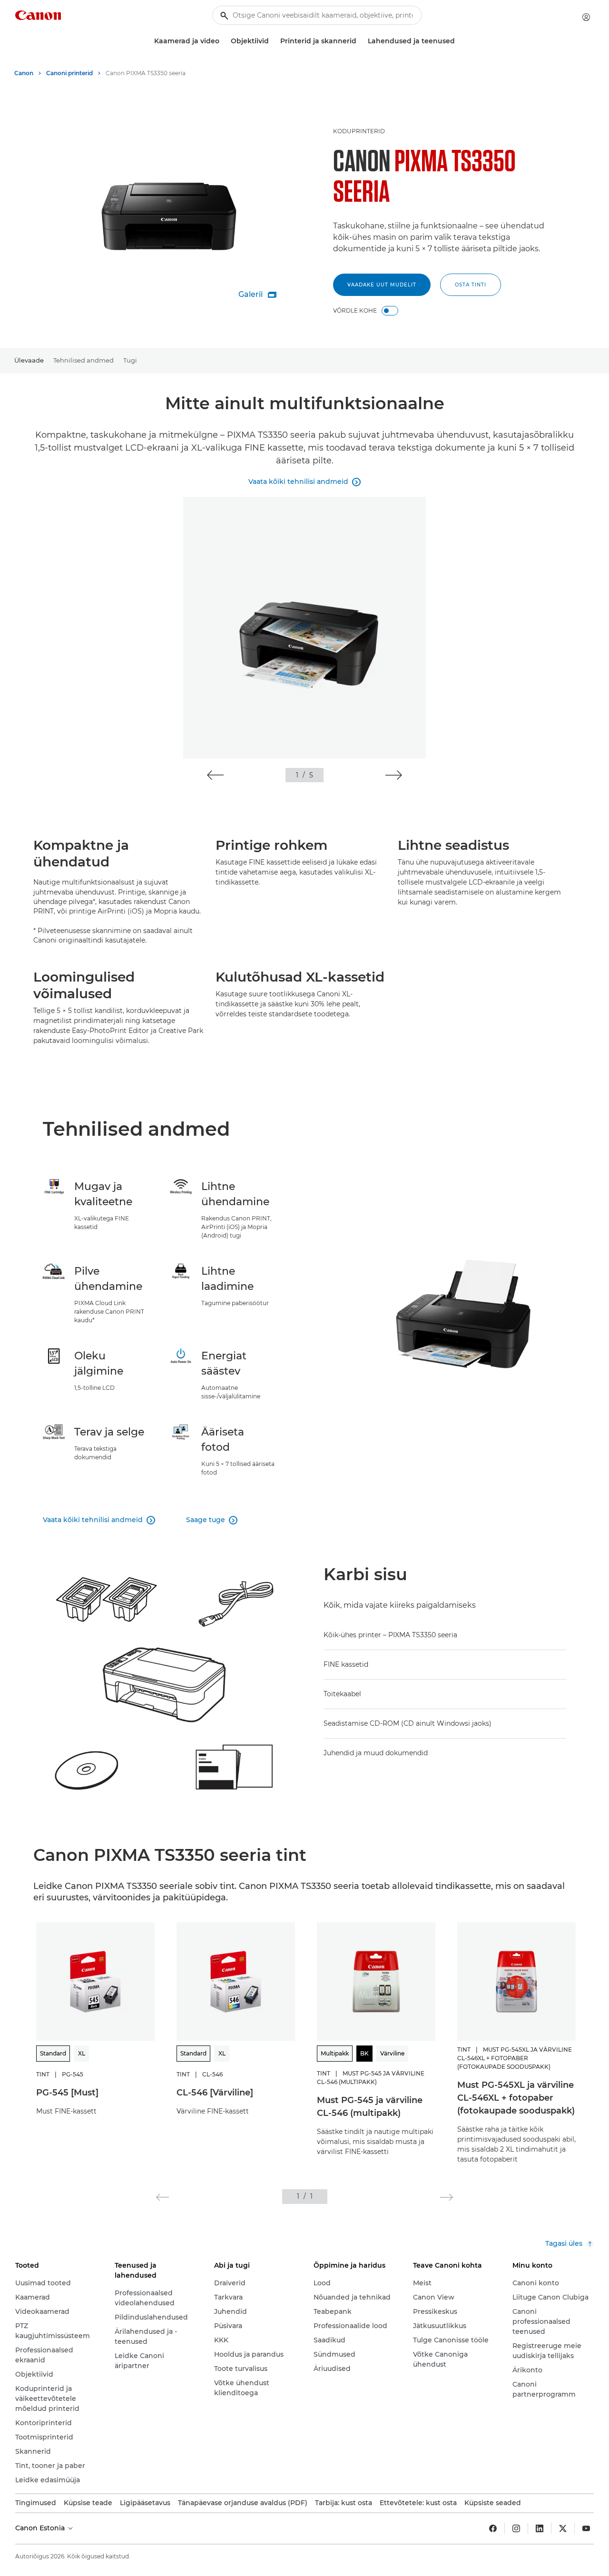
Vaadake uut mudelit (382, 285)
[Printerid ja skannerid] (360, 41)
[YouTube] (586, 2528)
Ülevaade (29, 360)
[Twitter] (563, 2528)
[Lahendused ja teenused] (459, 41)
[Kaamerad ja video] (223, 41)
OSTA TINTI (471, 285)
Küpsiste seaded (493, 2503)
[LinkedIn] (540, 2528)
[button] (215, 775)
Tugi (130, 360)
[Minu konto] (586, 17)
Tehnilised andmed (83, 360)
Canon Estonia (41, 2528)
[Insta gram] (516, 2528)
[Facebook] (493, 2528)
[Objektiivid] (273, 41)
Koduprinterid (359, 131)
